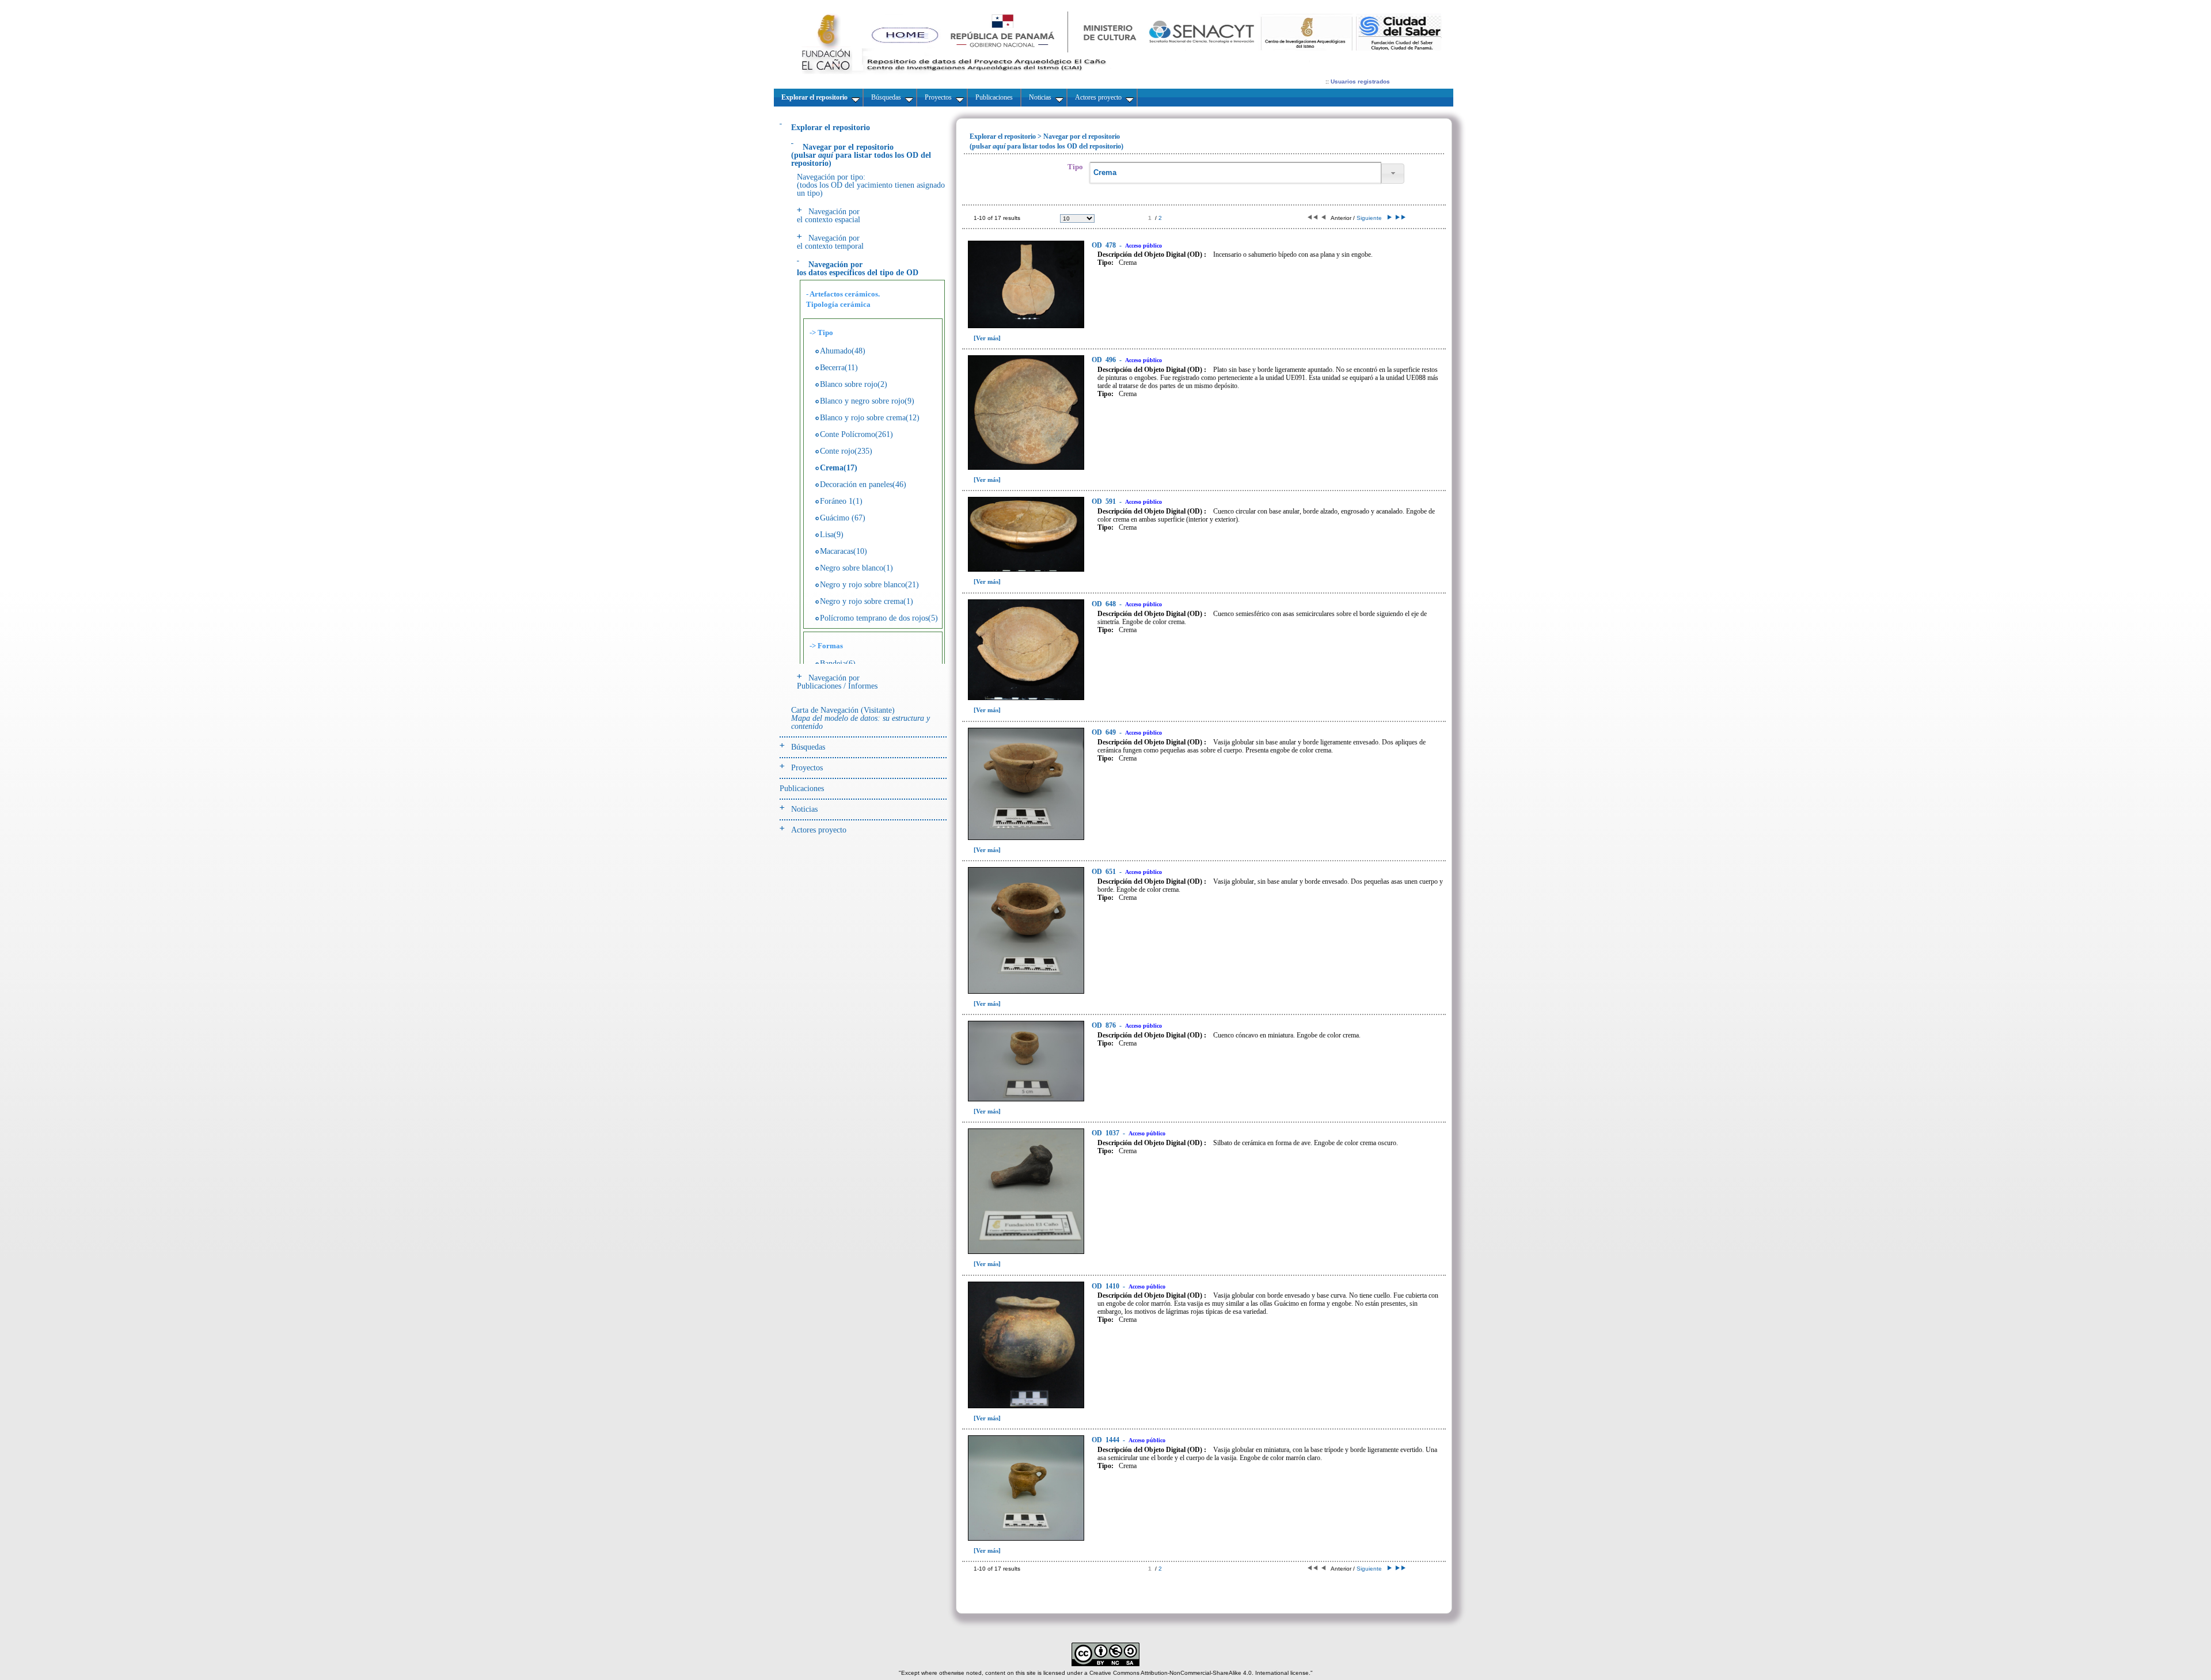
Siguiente (1371, 218)
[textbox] (1235, 173)
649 (1105, 732)
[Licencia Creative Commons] (1105, 1664)
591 (1105, 501)
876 (1105, 1025)
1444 (1106, 1440)
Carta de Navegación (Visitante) (861, 718)
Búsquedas (808, 747)
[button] (1393, 174)
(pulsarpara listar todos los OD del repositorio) (861, 155)
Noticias (804, 809)
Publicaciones (802, 788)
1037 (1106, 1133)
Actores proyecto (819, 830)
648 (1105, 604)
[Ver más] (987, 338)
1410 (1106, 1286)
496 (1105, 360)
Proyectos (807, 768)
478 (1105, 245)
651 (1105, 872)
